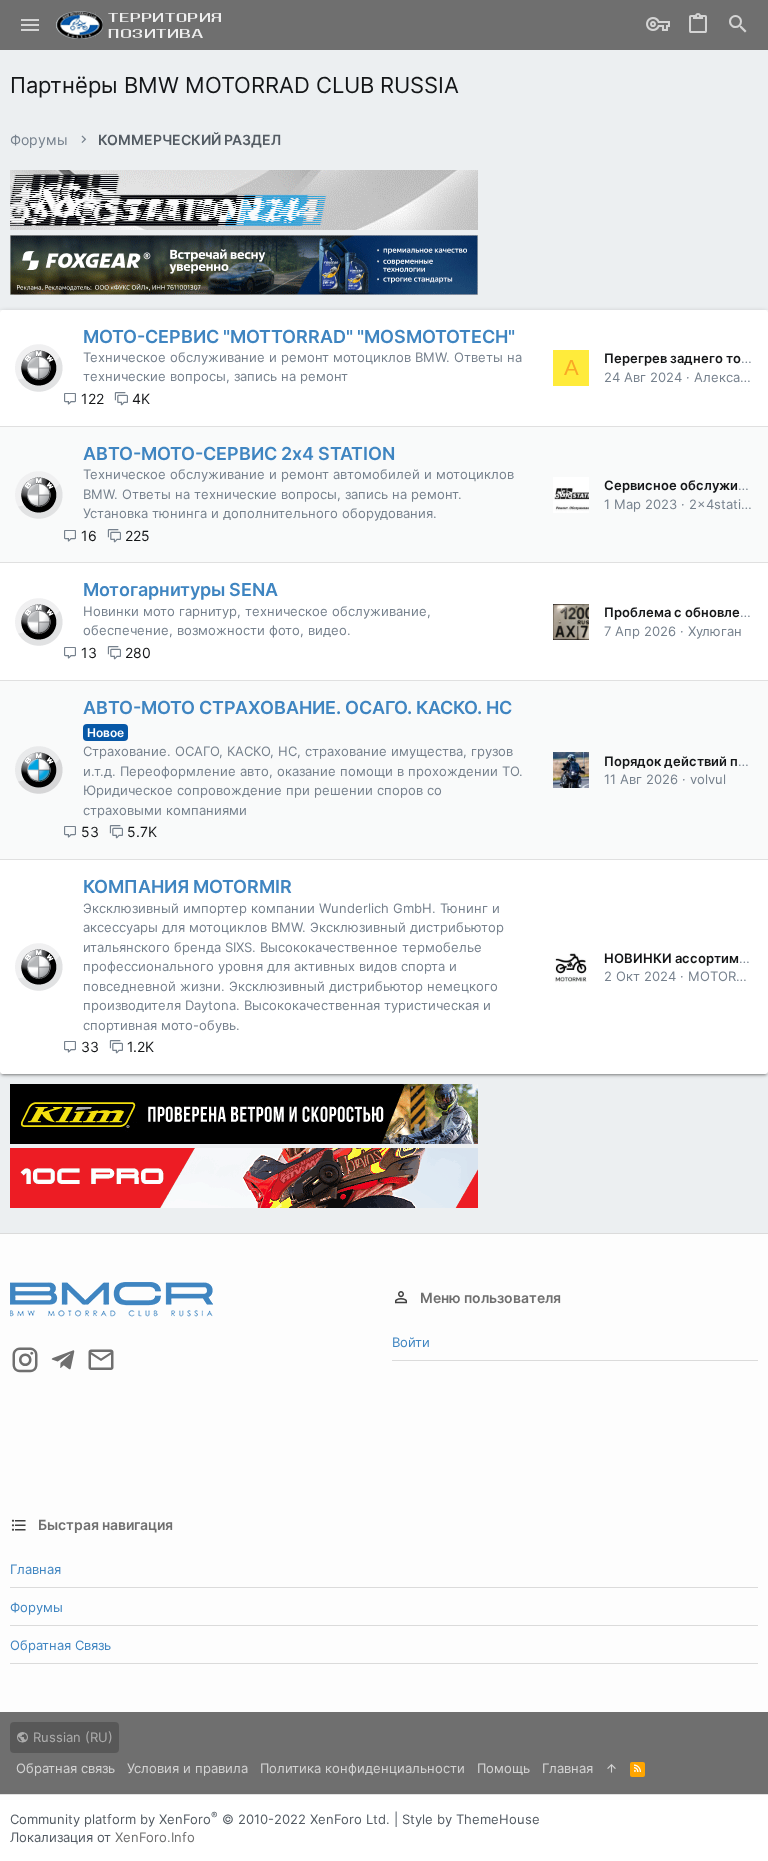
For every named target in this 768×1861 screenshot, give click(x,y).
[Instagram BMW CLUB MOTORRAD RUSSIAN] (25, 1360)
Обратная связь (60, 1645)
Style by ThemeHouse (471, 1819)
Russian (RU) (71, 1737)
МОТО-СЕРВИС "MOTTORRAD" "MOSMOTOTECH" (299, 336)
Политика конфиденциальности (362, 1768)
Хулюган (715, 631)
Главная (35, 1569)
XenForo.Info (155, 1837)
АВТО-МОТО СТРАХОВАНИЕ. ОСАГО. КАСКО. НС (297, 707)
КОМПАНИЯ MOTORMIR (187, 886)
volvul (708, 779)
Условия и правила (187, 1768)
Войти (411, 1342)
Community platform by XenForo (200, 1819)
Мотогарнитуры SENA (180, 589)
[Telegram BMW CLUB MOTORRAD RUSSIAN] (63, 1360)
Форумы (36, 1607)
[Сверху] (611, 1768)
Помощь (503, 1768)
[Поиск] (738, 25)
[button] (30, 25)
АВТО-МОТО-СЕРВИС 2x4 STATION (239, 453)
